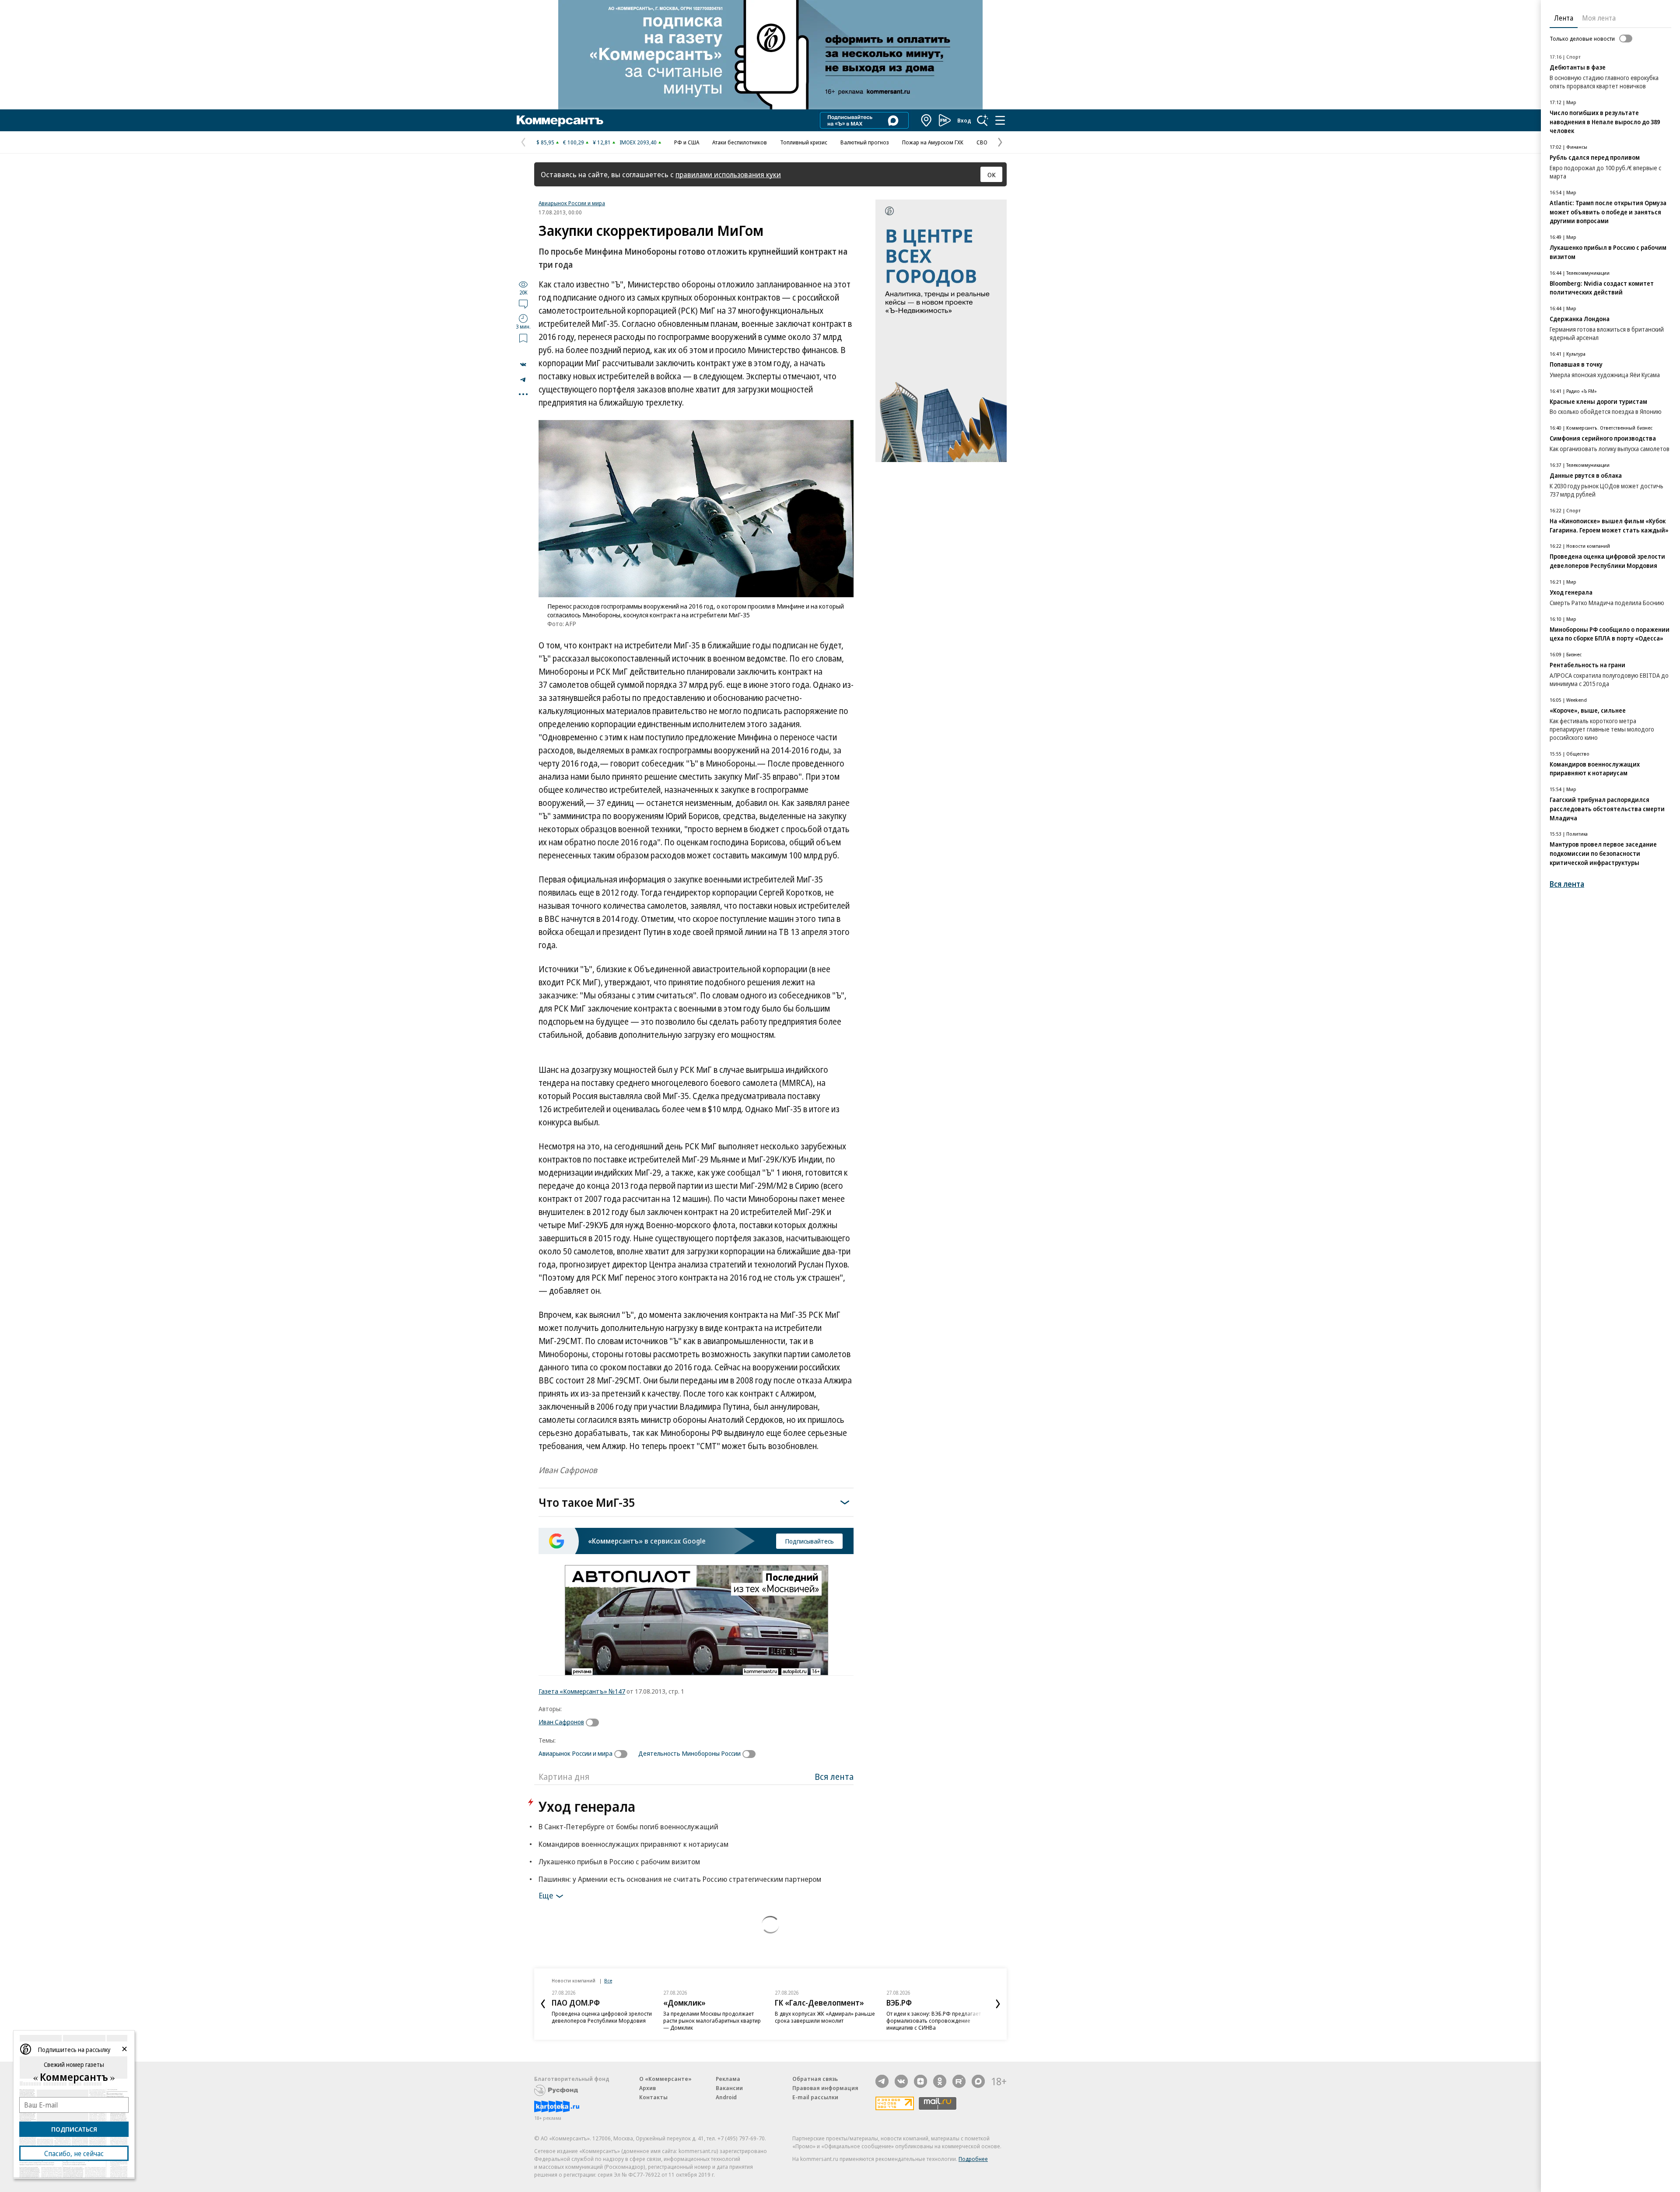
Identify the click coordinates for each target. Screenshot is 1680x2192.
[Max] (978, 2081)
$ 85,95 (545, 142)
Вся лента (834, 1777)
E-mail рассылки (815, 2097)
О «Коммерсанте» (665, 2079)
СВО (982, 142)
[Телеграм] (882, 2081)
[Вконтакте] (901, 2081)
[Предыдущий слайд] (543, 2004)
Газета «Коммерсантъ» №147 (582, 1691)
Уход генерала (587, 1806)
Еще (546, 1895)
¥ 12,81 (602, 142)
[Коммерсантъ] (560, 120)
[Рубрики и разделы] (1000, 120)
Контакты (653, 2097)
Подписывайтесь (809, 1541)
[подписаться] (595, 1723)
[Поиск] (983, 120)
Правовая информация (825, 2088)
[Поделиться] (523, 364)
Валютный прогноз (865, 142)
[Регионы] (927, 120)
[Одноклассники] (940, 2081)
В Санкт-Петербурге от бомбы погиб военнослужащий (628, 1826)
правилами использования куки (728, 174)
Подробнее (973, 2159)
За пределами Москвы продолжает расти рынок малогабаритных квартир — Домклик (712, 2020)
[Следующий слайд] (998, 2004)
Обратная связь (815, 2079)
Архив (647, 2088)
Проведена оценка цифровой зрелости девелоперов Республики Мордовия (602, 2017)
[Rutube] (959, 2081)
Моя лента (1599, 18)
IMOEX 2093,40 (638, 142)
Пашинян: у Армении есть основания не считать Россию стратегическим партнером (680, 1879)
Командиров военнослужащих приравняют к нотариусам (633, 1844)
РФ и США (687, 142)
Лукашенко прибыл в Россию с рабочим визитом (619, 1861)
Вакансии (729, 2088)
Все (608, 1980)
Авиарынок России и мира (572, 203)
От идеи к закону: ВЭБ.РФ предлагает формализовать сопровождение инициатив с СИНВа (934, 2020)
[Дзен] (920, 2081)
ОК (992, 175)
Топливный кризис (804, 142)
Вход (964, 120)
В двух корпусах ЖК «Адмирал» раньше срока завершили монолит (825, 2017)
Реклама (728, 2079)
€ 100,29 (574, 142)
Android (726, 2097)
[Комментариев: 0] (523, 304)
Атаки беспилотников (740, 142)
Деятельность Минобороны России (689, 1753)
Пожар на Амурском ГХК (933, 142)
